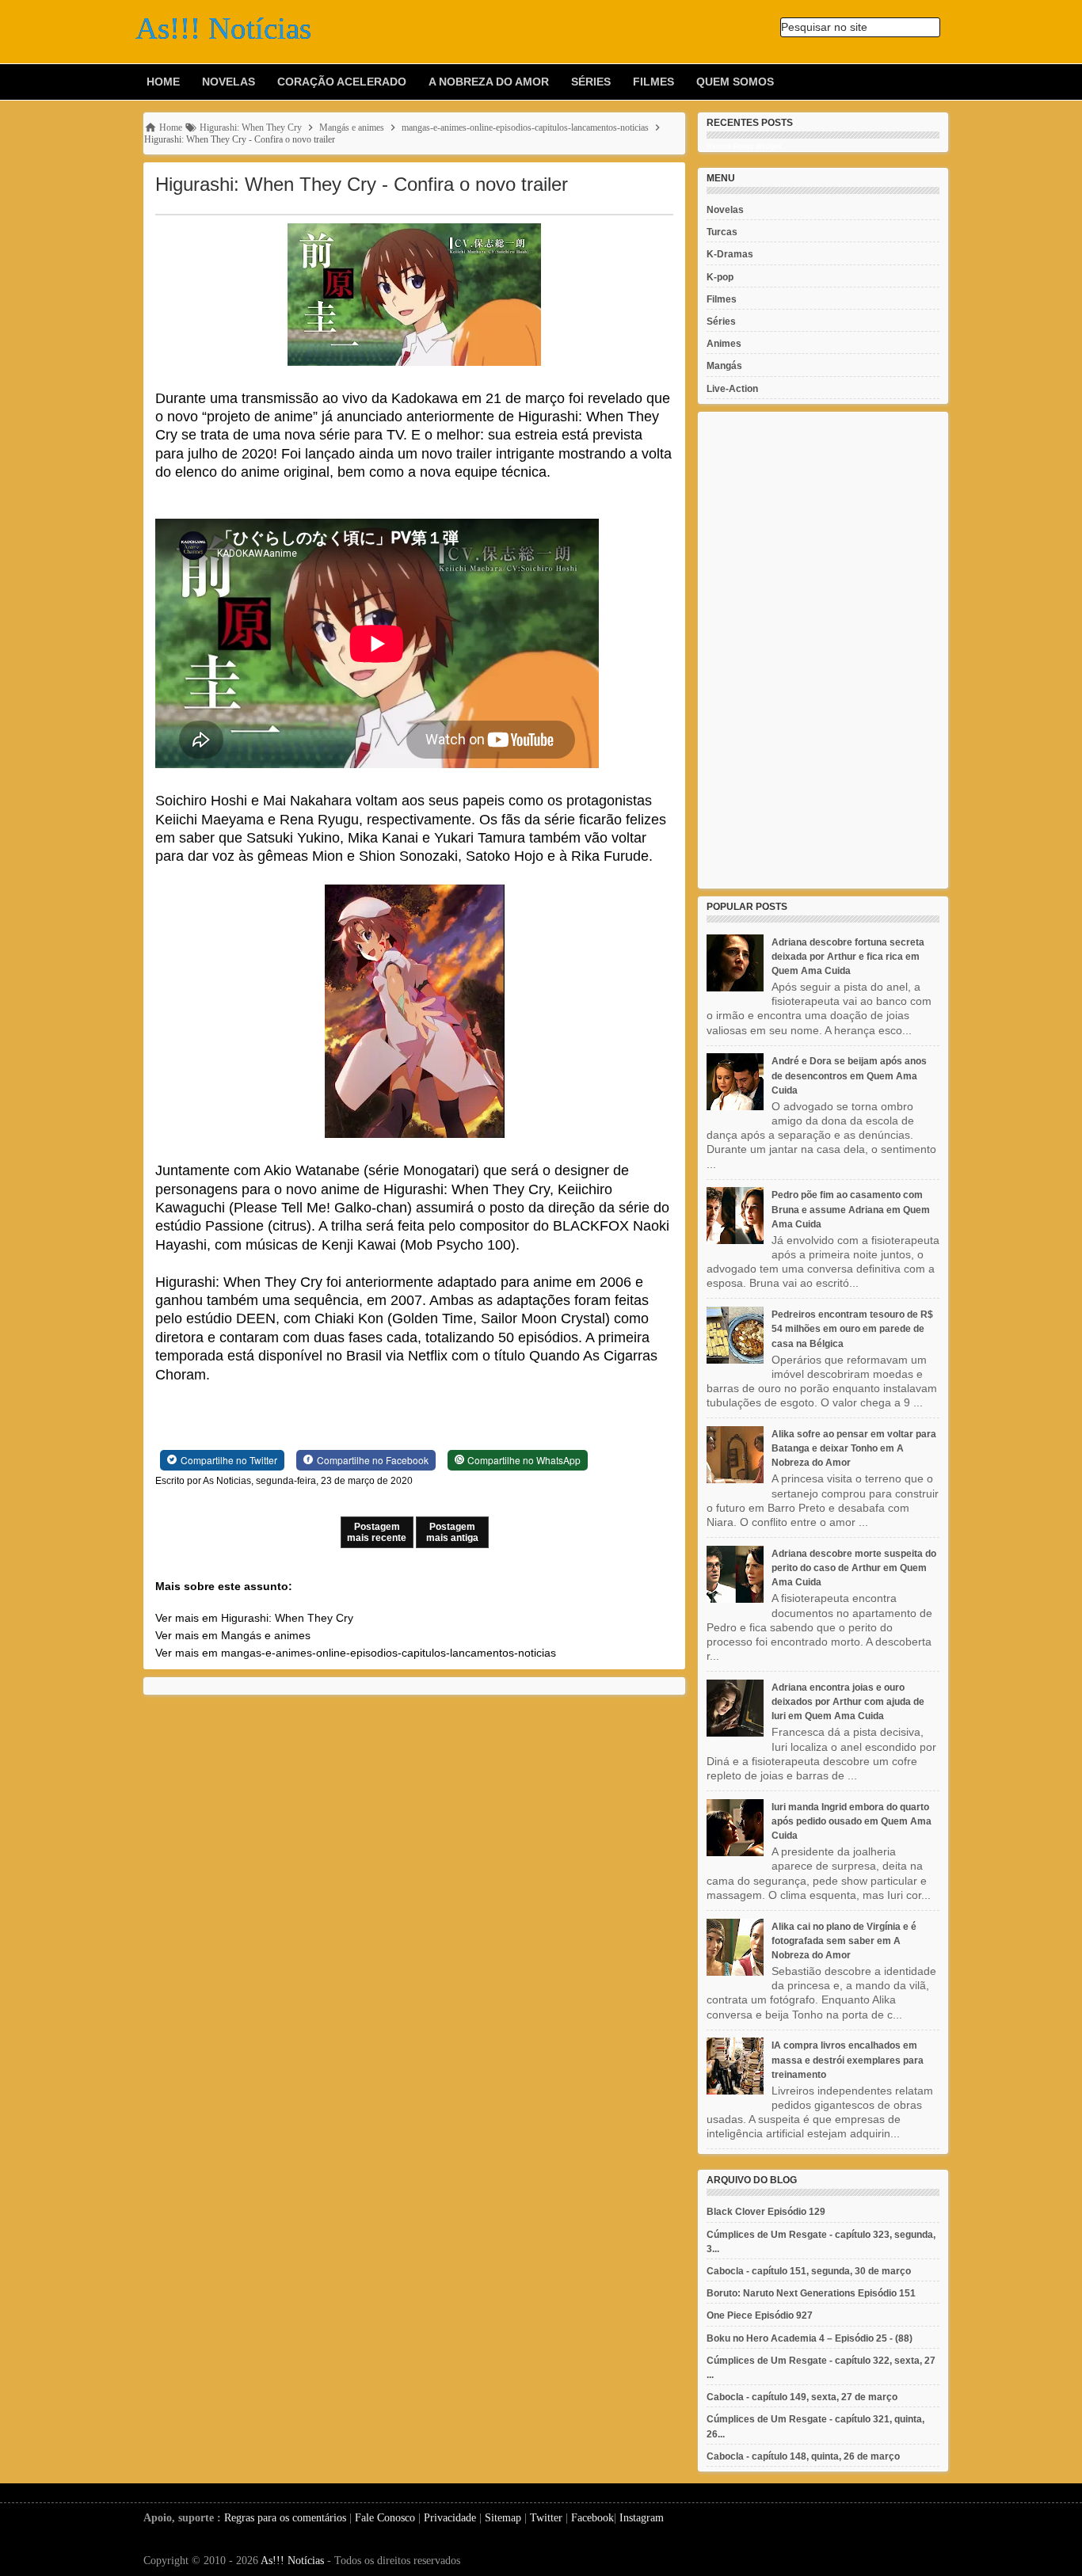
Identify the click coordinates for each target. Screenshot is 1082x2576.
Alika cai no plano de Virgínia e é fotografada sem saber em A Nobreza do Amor (844, 1941)
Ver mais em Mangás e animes (233, 1635)
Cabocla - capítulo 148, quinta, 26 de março (803, 2456)
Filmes (653, 82)
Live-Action (732, 389)
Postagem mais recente (377, 1532)
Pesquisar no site (824, 27)
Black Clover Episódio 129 (766, 2212)
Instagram (642, 2518)
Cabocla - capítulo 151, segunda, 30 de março (809, 2271)
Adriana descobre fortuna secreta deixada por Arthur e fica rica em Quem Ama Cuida (848, 957)
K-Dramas (730, 254)
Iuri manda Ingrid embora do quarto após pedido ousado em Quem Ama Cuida (852, 1821)
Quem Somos (735, 82)
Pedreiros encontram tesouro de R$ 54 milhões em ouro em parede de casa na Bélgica (852, 1329)
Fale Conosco (385, 2518)
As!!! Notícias (292, 2561)
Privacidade (450, 2518)
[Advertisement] (823, 650)
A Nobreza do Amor (489, 82)
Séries (591, 82)
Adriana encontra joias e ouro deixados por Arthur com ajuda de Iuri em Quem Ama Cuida (848, 1702)
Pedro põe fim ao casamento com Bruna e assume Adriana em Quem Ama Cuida (851, 1209)
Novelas (229, 82)
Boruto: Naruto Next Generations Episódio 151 (811, 2293)
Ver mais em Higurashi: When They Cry (254, 1618)
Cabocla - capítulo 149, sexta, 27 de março (802, 2397)
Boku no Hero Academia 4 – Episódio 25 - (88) (810, 2338)
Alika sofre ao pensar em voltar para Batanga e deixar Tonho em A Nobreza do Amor (854, 1448)
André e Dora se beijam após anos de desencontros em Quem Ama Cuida (849, 1075)
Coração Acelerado (342, 82)
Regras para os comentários (285, 2518)
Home (163, 82)
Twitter (546, 2518)
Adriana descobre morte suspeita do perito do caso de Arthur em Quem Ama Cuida (854, 1568)
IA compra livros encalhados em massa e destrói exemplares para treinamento (848, 2060)
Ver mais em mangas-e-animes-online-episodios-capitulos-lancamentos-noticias (356, 1653)
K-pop (720, 277)
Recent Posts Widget (744, 146)
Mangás (724, 366)
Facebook (592, 2518)
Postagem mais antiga (452, 1532)
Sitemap (503, 2518)
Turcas (722, 232)
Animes (724, 344)
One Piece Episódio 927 (760, 2315)
